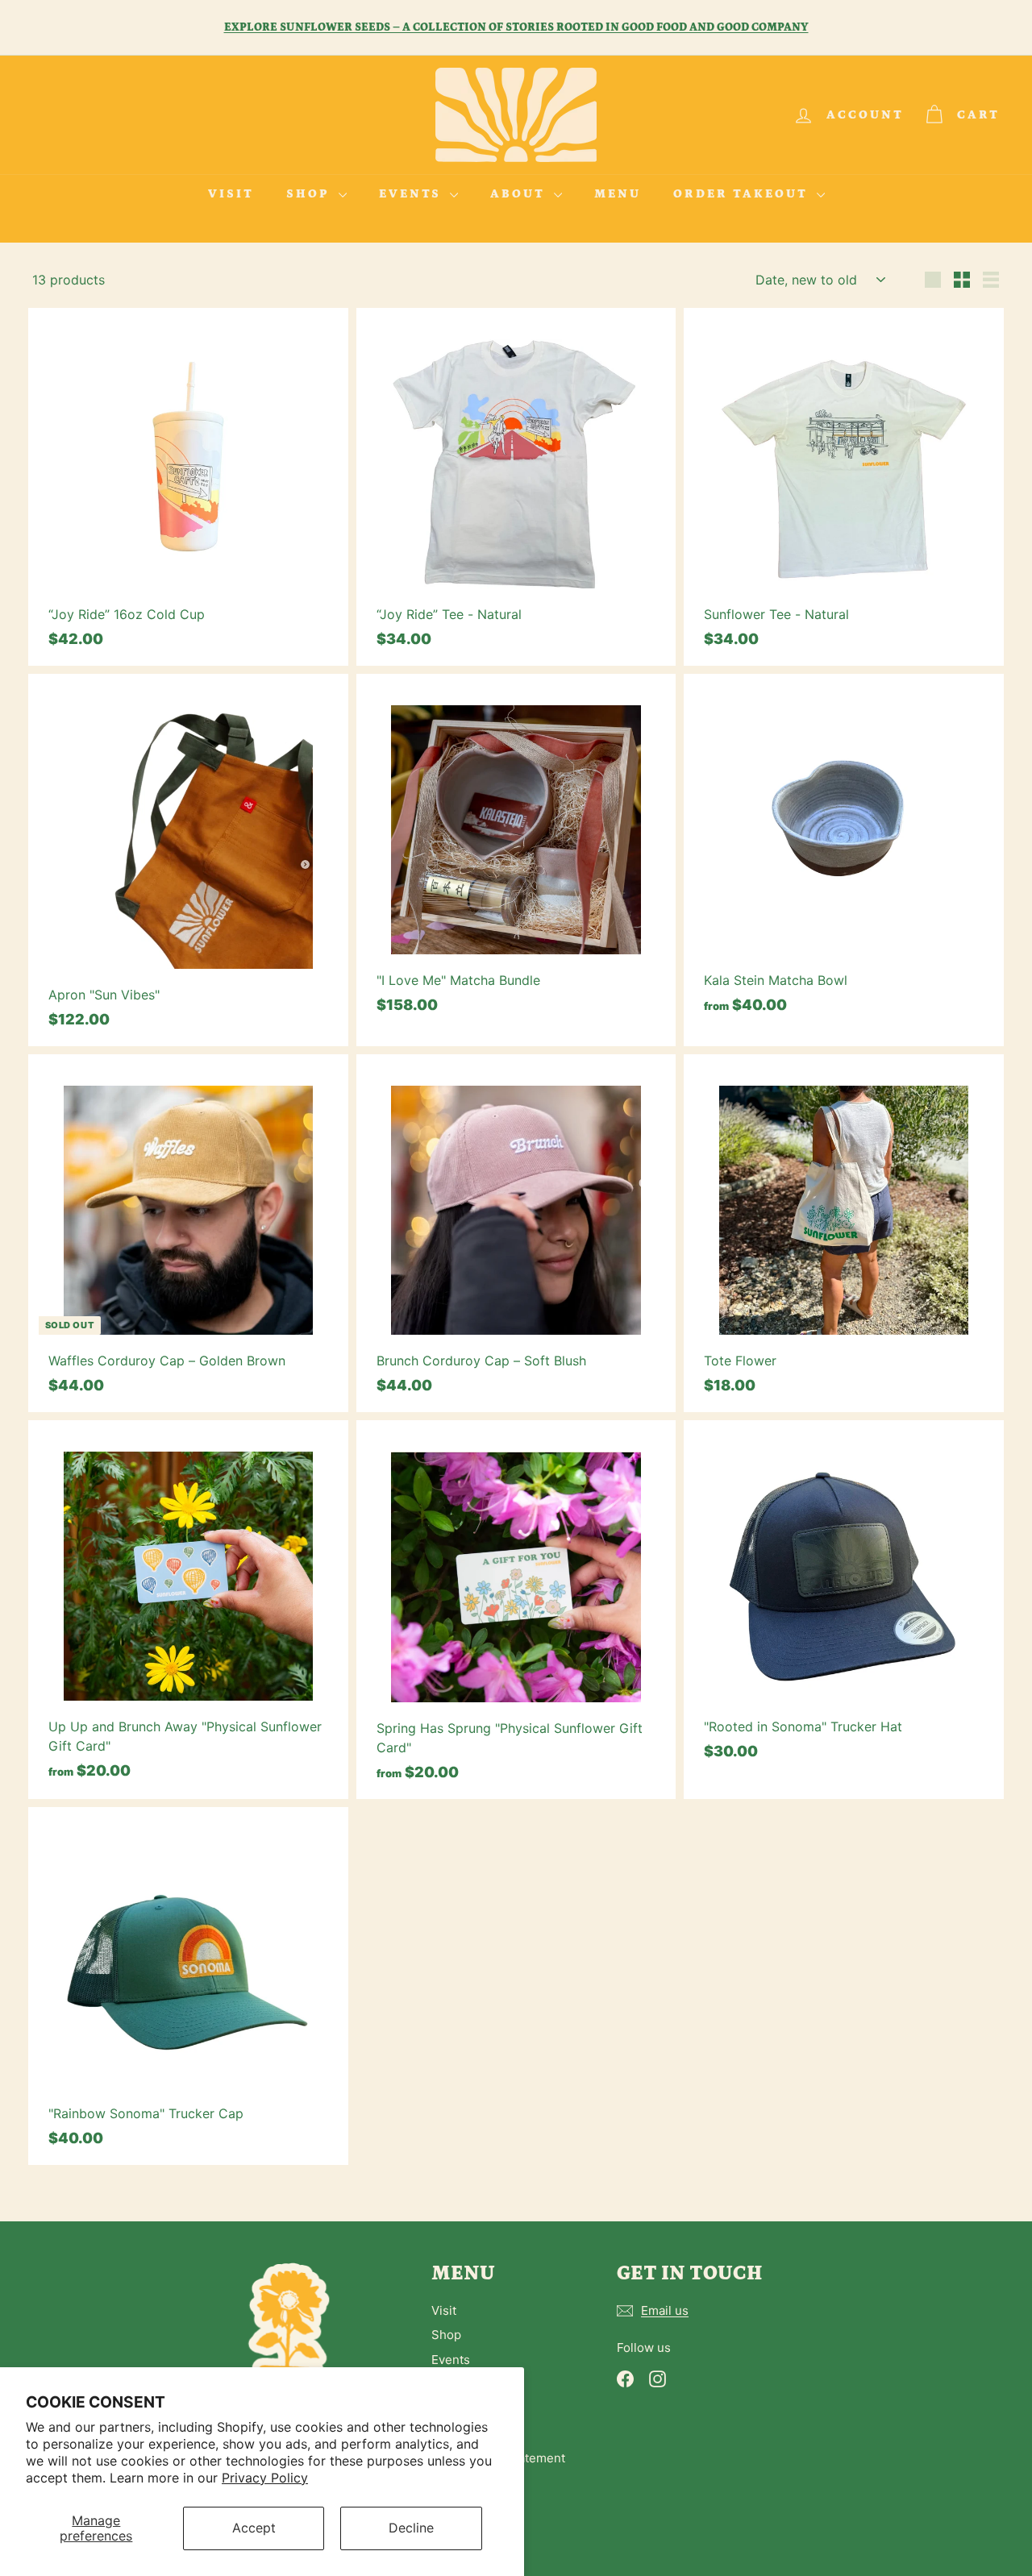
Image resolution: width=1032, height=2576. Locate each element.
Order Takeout (743, 194)
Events (412, 194)
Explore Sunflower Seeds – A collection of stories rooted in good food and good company (516, 27)
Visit (231, 194)
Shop (310, 194)
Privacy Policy (265, 2478)
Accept (254, 2528)
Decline (411, 2528)
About (520, 194)
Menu (618, 194)
